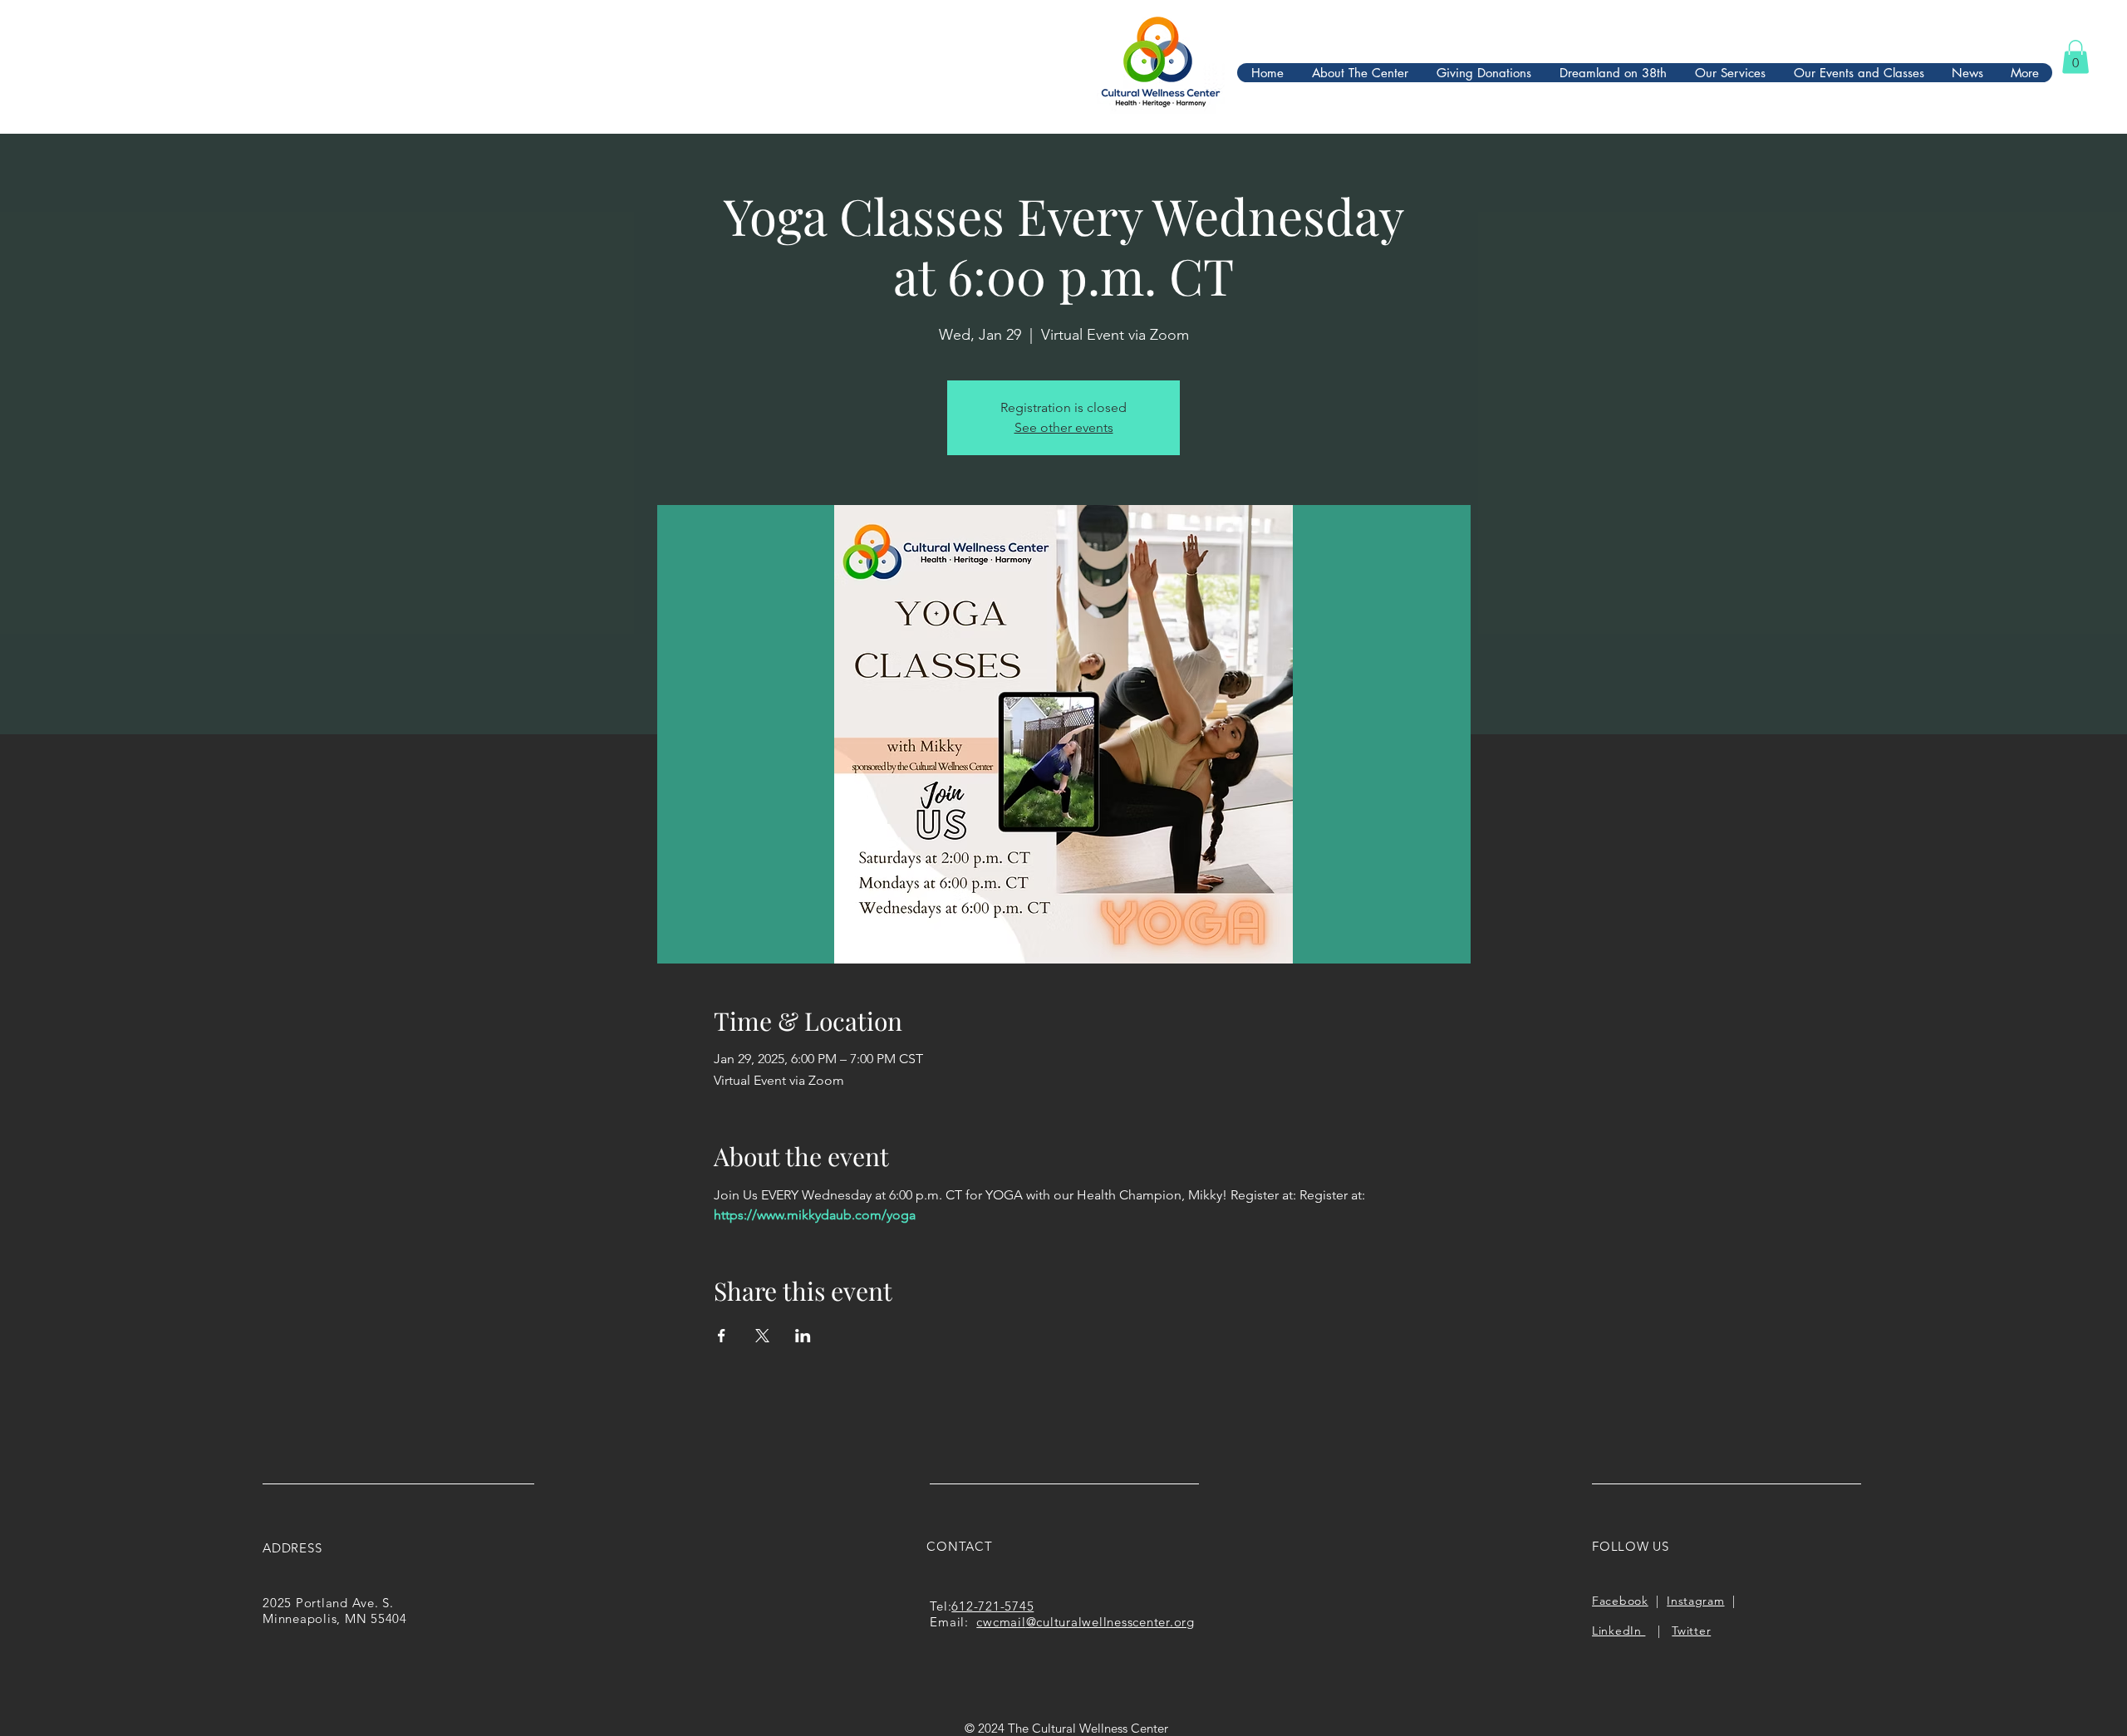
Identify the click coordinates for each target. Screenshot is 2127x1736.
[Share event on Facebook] (722, 1336)
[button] (2075, 57)
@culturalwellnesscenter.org (1110, 1622)
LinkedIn (1619, 1631)
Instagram (1695, 1601)
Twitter (1691, 1631)
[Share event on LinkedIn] (803, 1336)
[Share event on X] (762, 1336)
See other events (1064, 427)
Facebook (1620, 1601)
